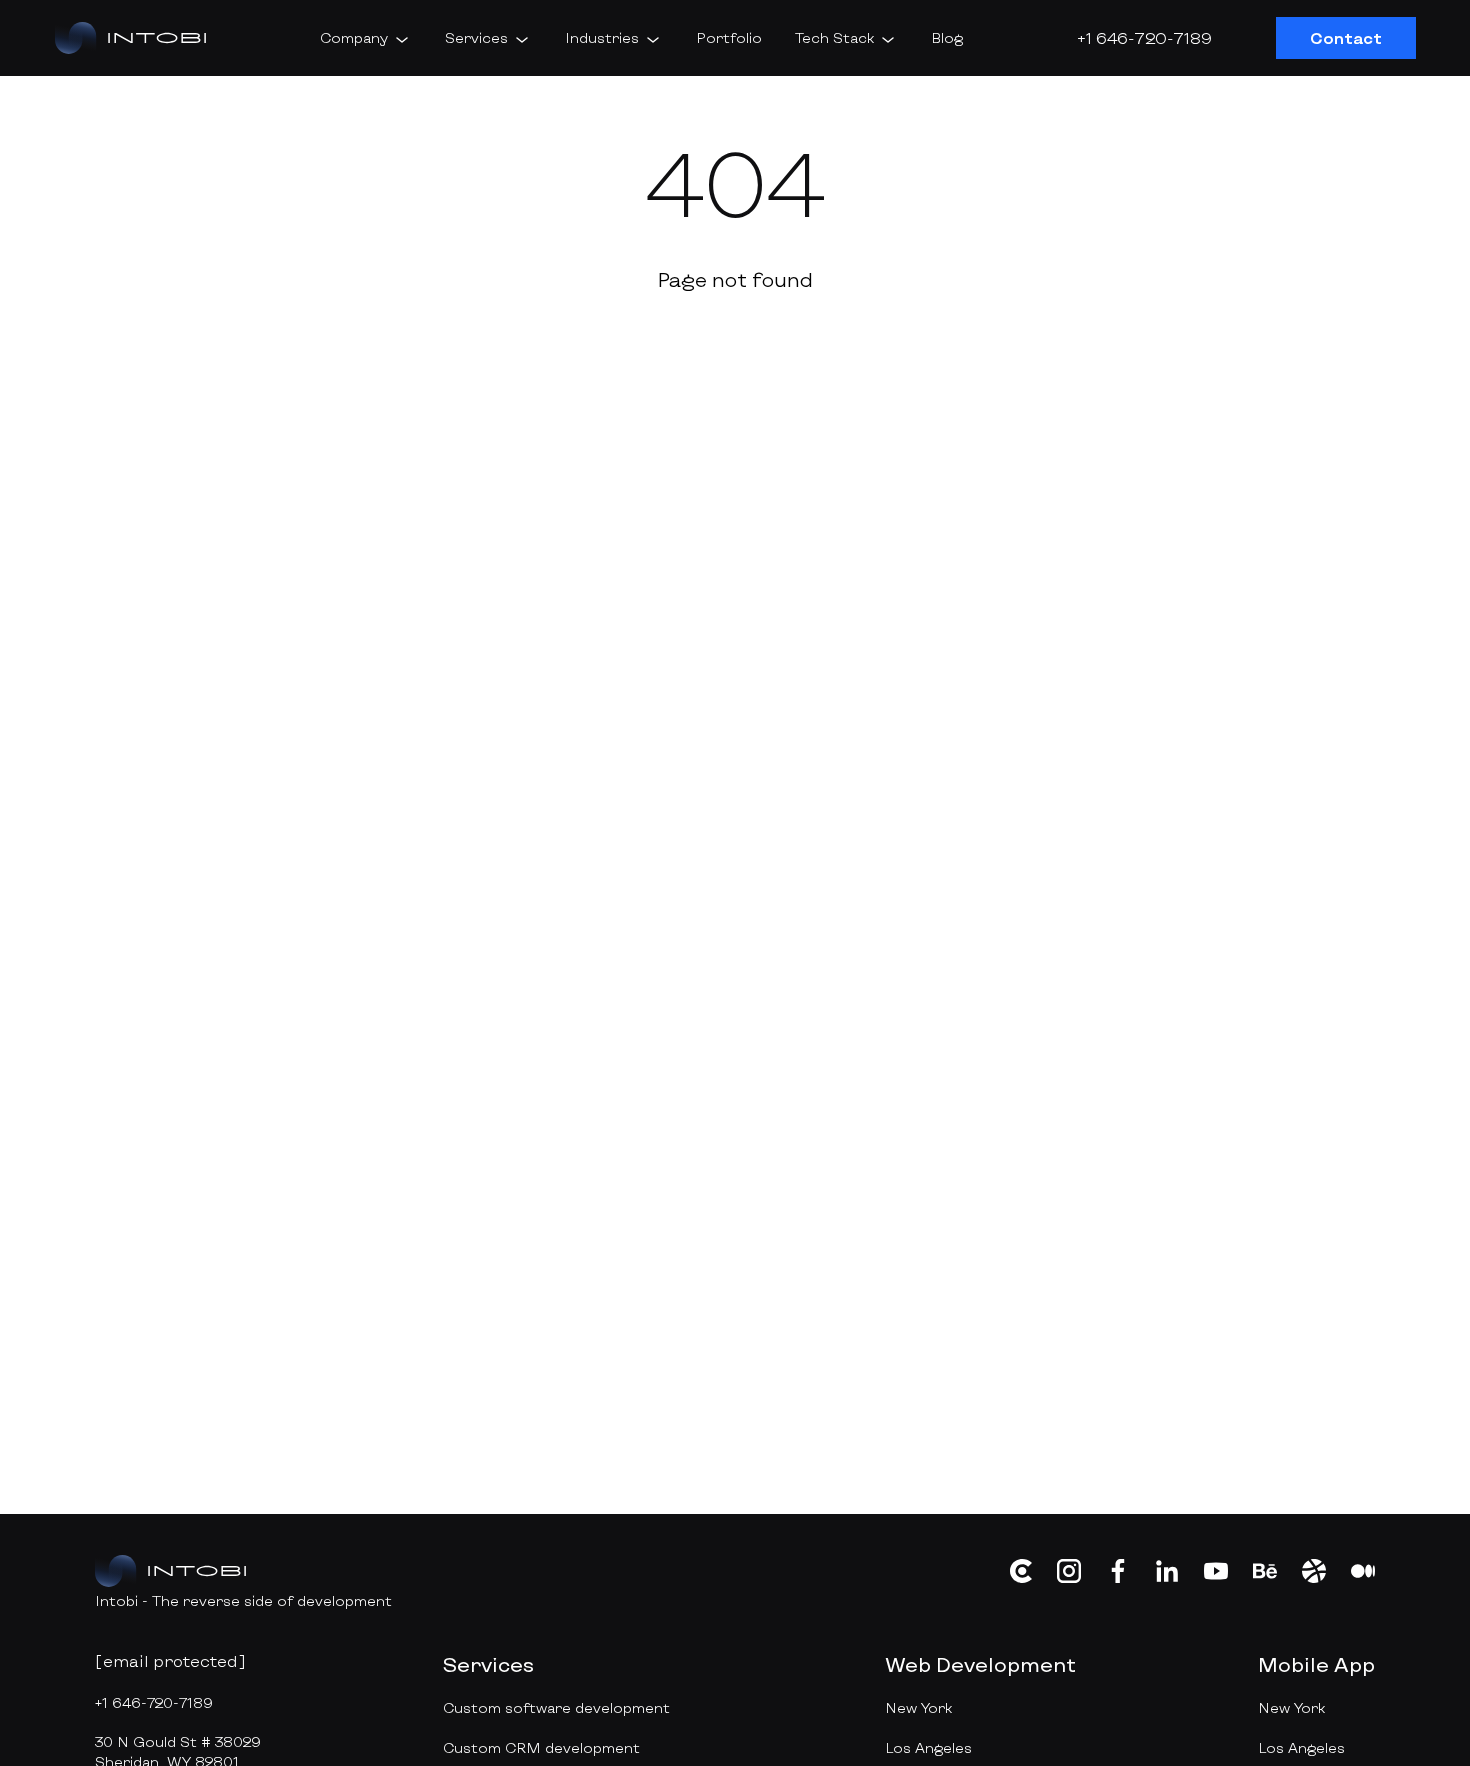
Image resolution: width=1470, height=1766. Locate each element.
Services (476, 37)
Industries (602, 37)
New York (918, 1707)
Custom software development (556, 1707)
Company (354, 37)
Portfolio (729, 37)
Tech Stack (834, 37)
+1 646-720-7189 (1144, 37)
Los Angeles (928, 1747)
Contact (1346, 37)
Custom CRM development (541, 1747)
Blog (947, 37)
